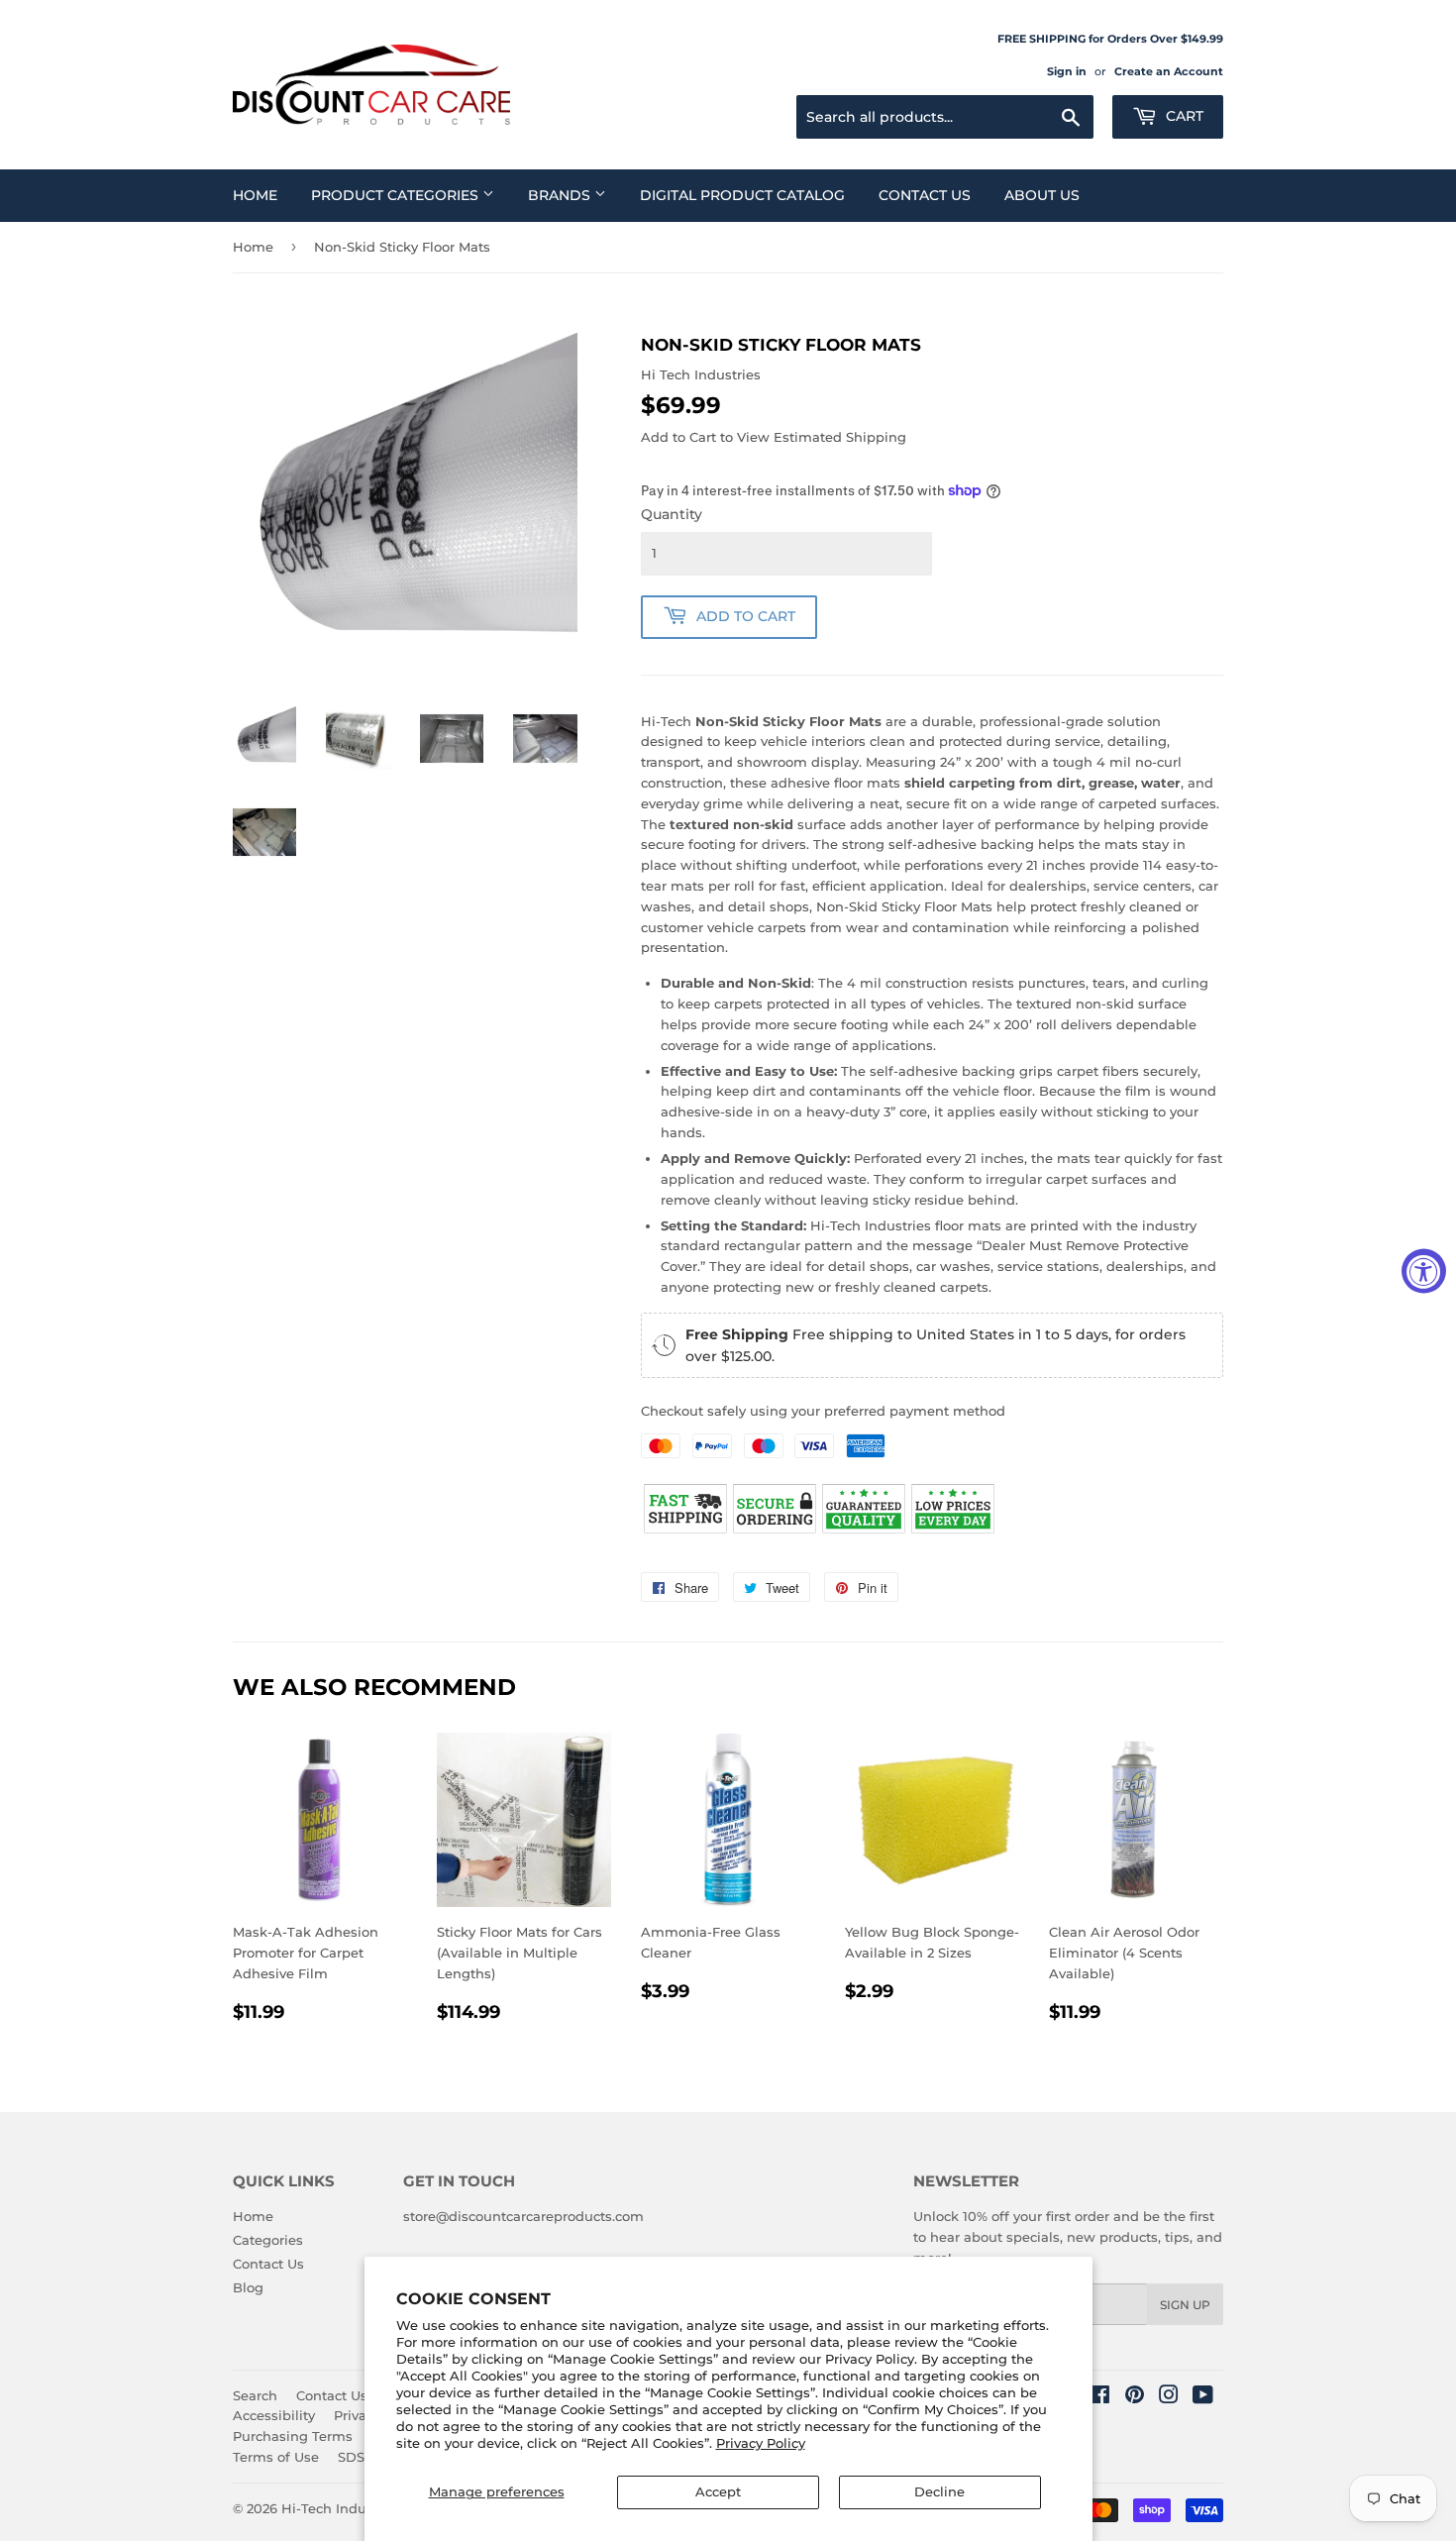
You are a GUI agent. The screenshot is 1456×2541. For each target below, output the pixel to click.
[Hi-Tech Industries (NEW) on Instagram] (1169, 2397)
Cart (1183, 116)
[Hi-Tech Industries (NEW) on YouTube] (1203, 2397)
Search (255, 2395)
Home (255, 195)
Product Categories (397, 195)
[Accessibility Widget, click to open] (1424, 1270)
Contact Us (925, 195)
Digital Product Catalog (742, 195)
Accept (718, 2491)
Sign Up (1185, 2305)
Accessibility (274, 2415)
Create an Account (1169, 71)
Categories (268, 2240)
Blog (248, 2287)
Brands (561, 195)
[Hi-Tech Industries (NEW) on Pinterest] (1135, 2397)
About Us (1042, 195)
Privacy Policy (761, 2443)
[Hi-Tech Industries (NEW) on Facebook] (1100, 2397)
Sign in (1067, 71)
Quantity (672, 514)
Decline (939, 2491)
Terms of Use (276, 2457)
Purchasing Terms (293, 2436)
